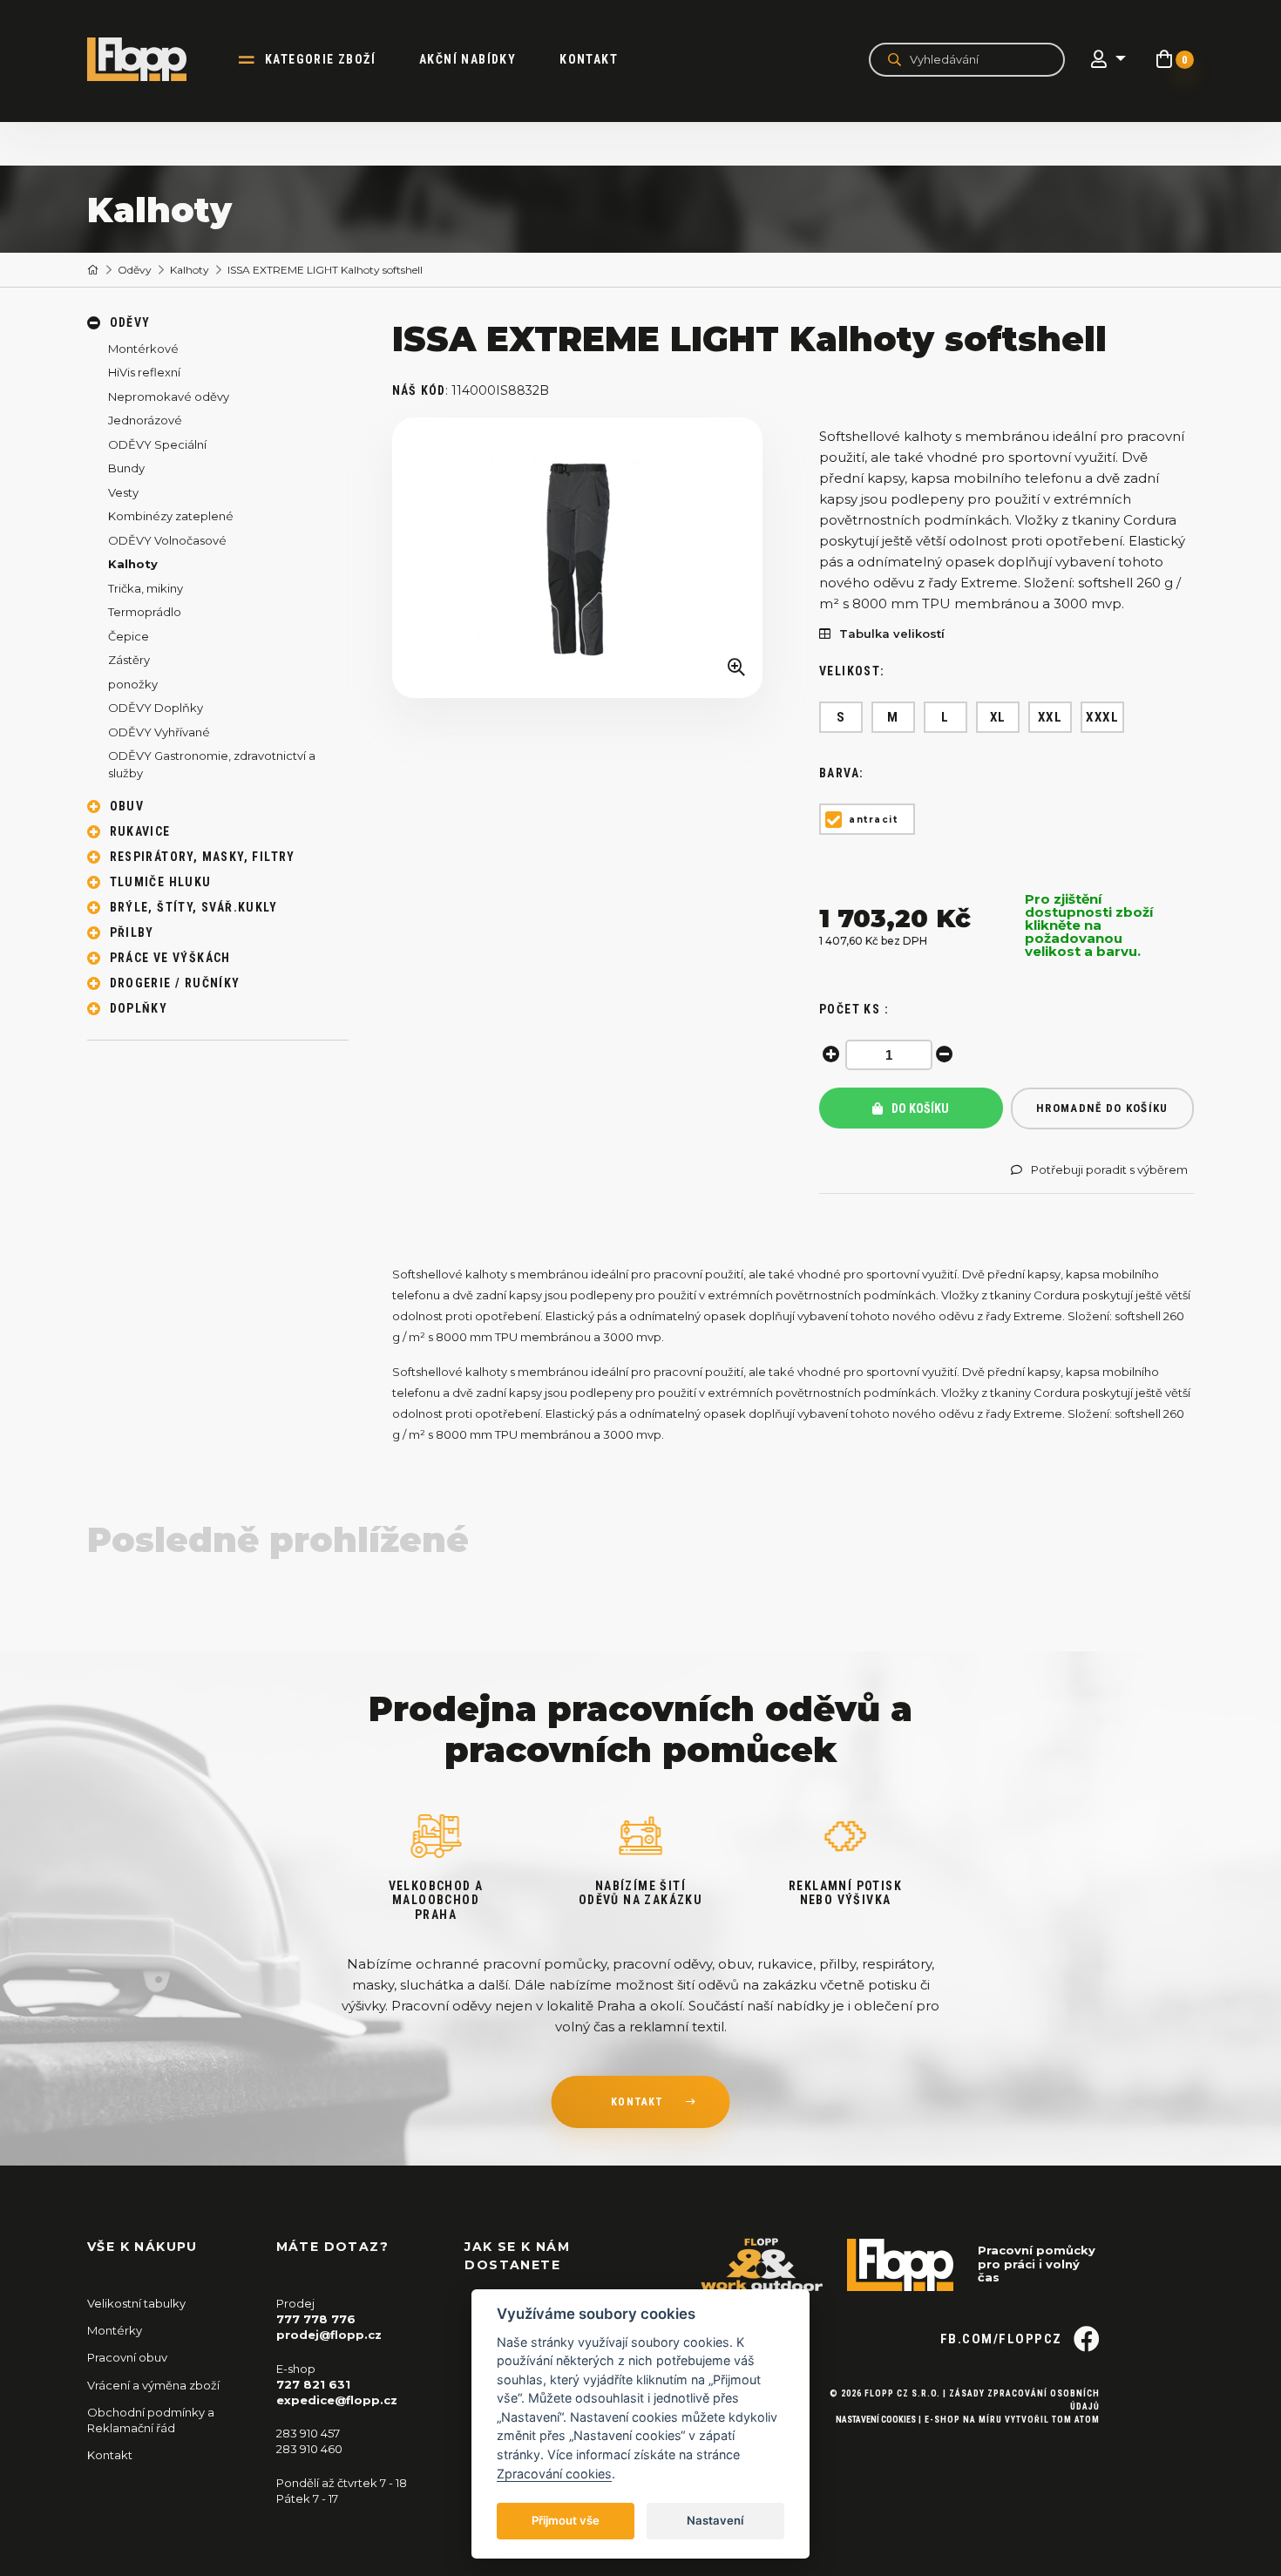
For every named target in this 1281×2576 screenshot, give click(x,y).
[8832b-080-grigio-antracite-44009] (578, 558)
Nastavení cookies (876, 2420)
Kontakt (589, 59)
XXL (1051, 717)
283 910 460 (309, 2449)
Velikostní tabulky (136, 2303)
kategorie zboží (320, 59)
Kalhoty (190, 270)
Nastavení (715, 2520)
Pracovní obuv (127, 2357)
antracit (873, 820)
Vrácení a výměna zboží (153, 2385)
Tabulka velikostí (892, 634)
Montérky (115, 2330)
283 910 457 (308, 2433)
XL (998, 717)
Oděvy (135, 270)
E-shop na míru (963, 2420)
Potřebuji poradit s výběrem (1109, 1170)
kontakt (637, 2102)
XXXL (1102, 717)
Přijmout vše (566, 2520)
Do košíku (919, 1108)
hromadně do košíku (1102, 1108)
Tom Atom (1076, 2420)
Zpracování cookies (554, 2474)
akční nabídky (468, 59)
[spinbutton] (889, 1055)
